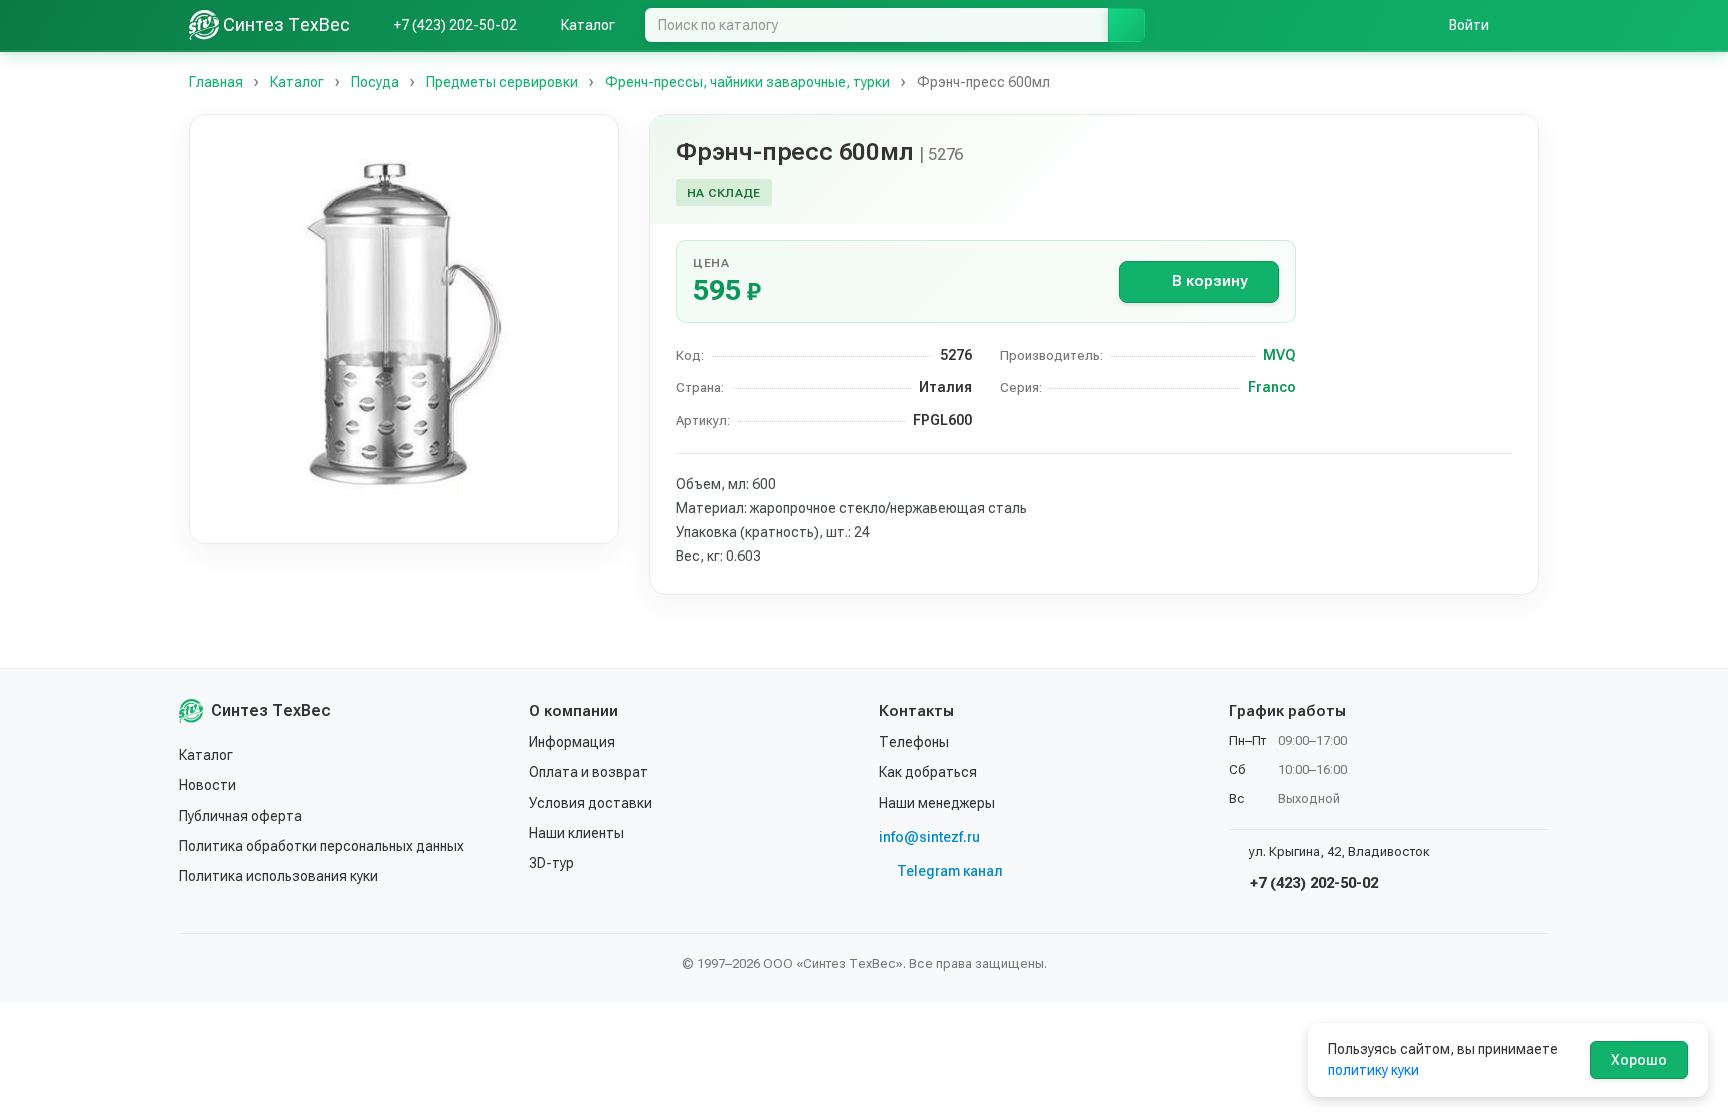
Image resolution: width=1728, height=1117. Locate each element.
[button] (404, 329)
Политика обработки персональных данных (321, 846)
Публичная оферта (240, 816)
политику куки (1373, 1070)
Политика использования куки (278, 876)
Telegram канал (950, 871)
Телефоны (914, 742)
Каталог (206, 755)
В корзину (1209, 281)
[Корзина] (1529, 25)
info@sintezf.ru (929, 837)
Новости (207, 785)
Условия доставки (590, 803)
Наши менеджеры (937, 803)
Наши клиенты (576, 833)
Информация (572, 742)
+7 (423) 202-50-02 (1312, 883)
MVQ (1279, 355)
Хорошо (1639, 1060)
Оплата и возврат (588, 772)
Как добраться (928, 772)
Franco (1272, 387)
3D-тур (551, 863)
